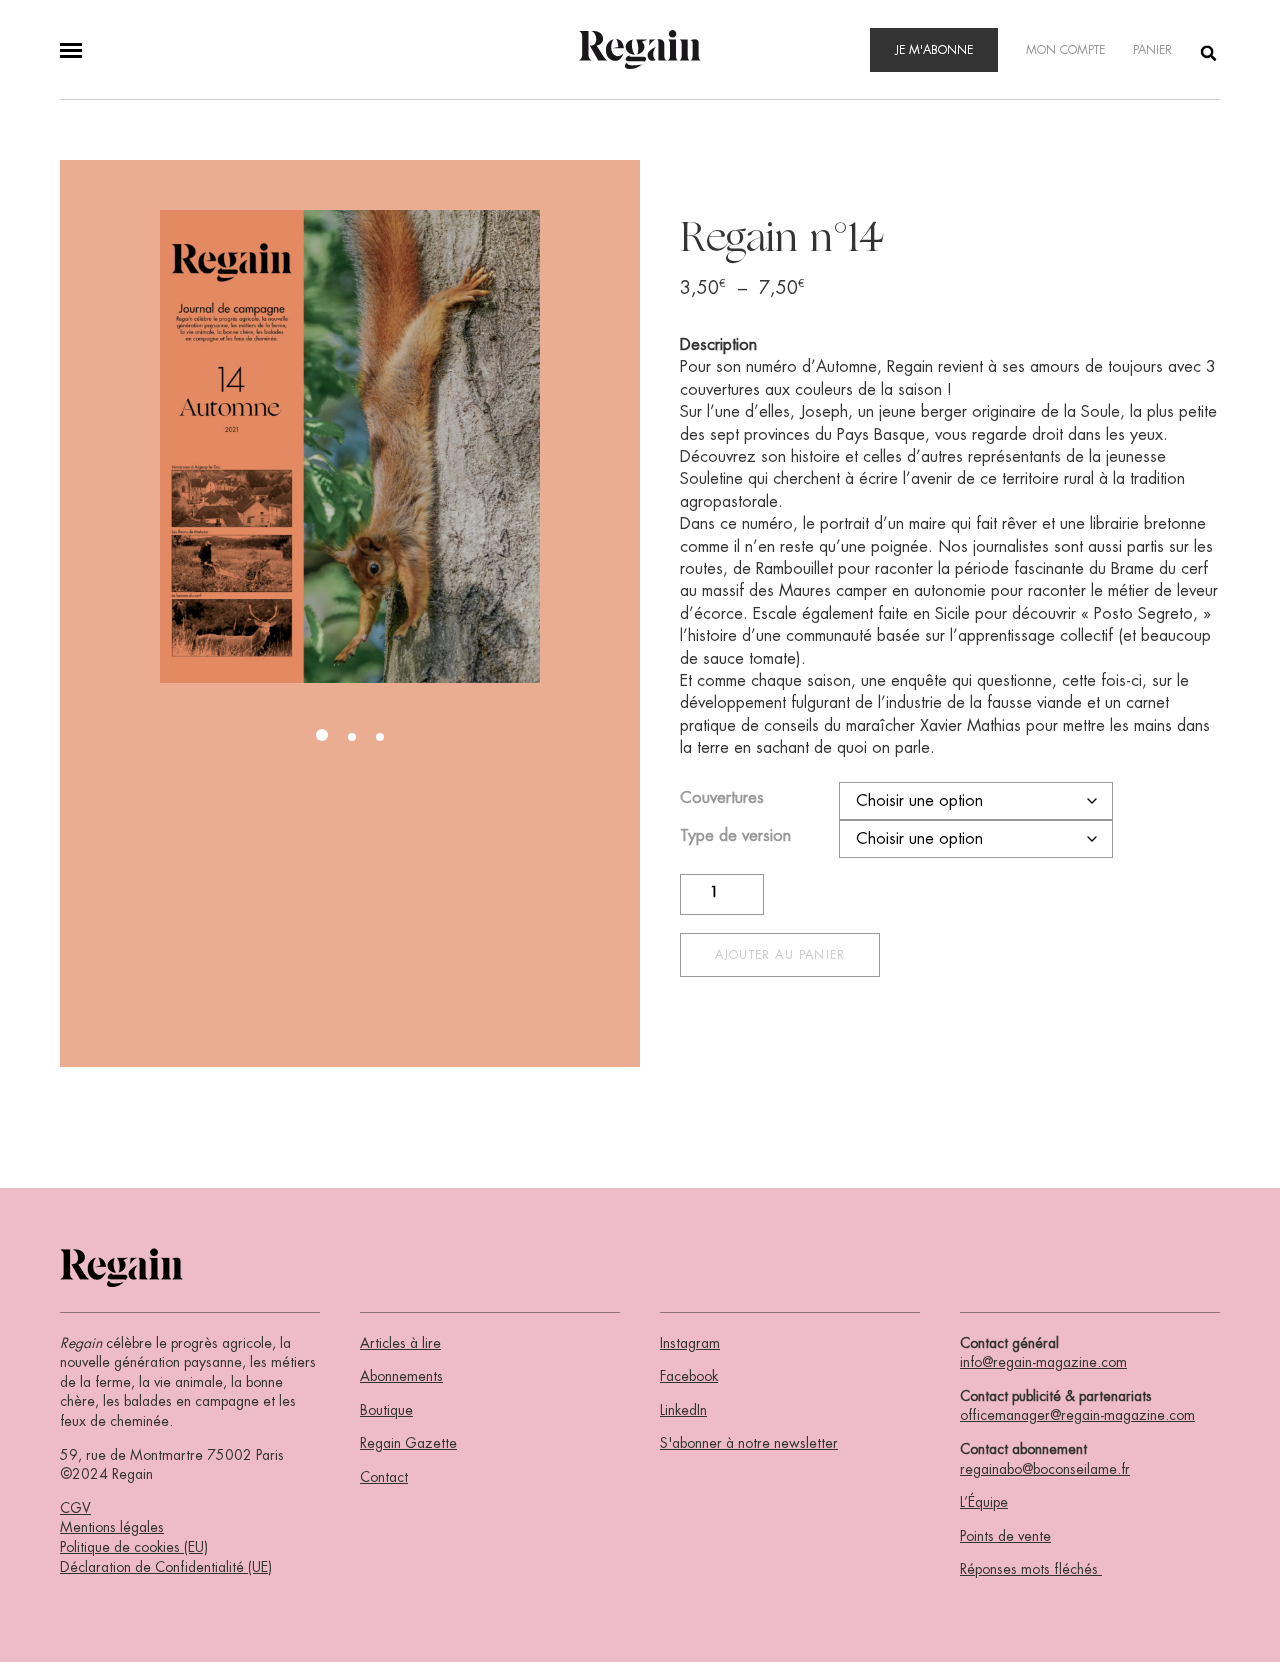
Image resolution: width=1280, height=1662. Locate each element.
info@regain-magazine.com (1043, 1362)
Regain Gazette (408, 1443)
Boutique (386, 1410)
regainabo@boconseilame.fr (1045, 1469)
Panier (1152, 50)
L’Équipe (984, 1502)
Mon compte (1065, 50)
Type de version (735, 836)
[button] (322, 735)
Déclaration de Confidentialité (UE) (166, 1567)
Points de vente (1005, 1536)
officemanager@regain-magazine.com (1077, 1415)
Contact (384, 1477)
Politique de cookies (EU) (134, 1547)
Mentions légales (112, 1527)
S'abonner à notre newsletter (749, 1443)
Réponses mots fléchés (1031, 1569)
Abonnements (401, 1376)
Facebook (689, 1376)
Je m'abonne (934, 50)
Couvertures (722, 798)
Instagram (690, 1343)
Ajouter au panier (780, 955)
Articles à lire (400, 1343)
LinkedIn (683, 1410)
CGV (75, 1508)
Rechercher (1210, 52)
